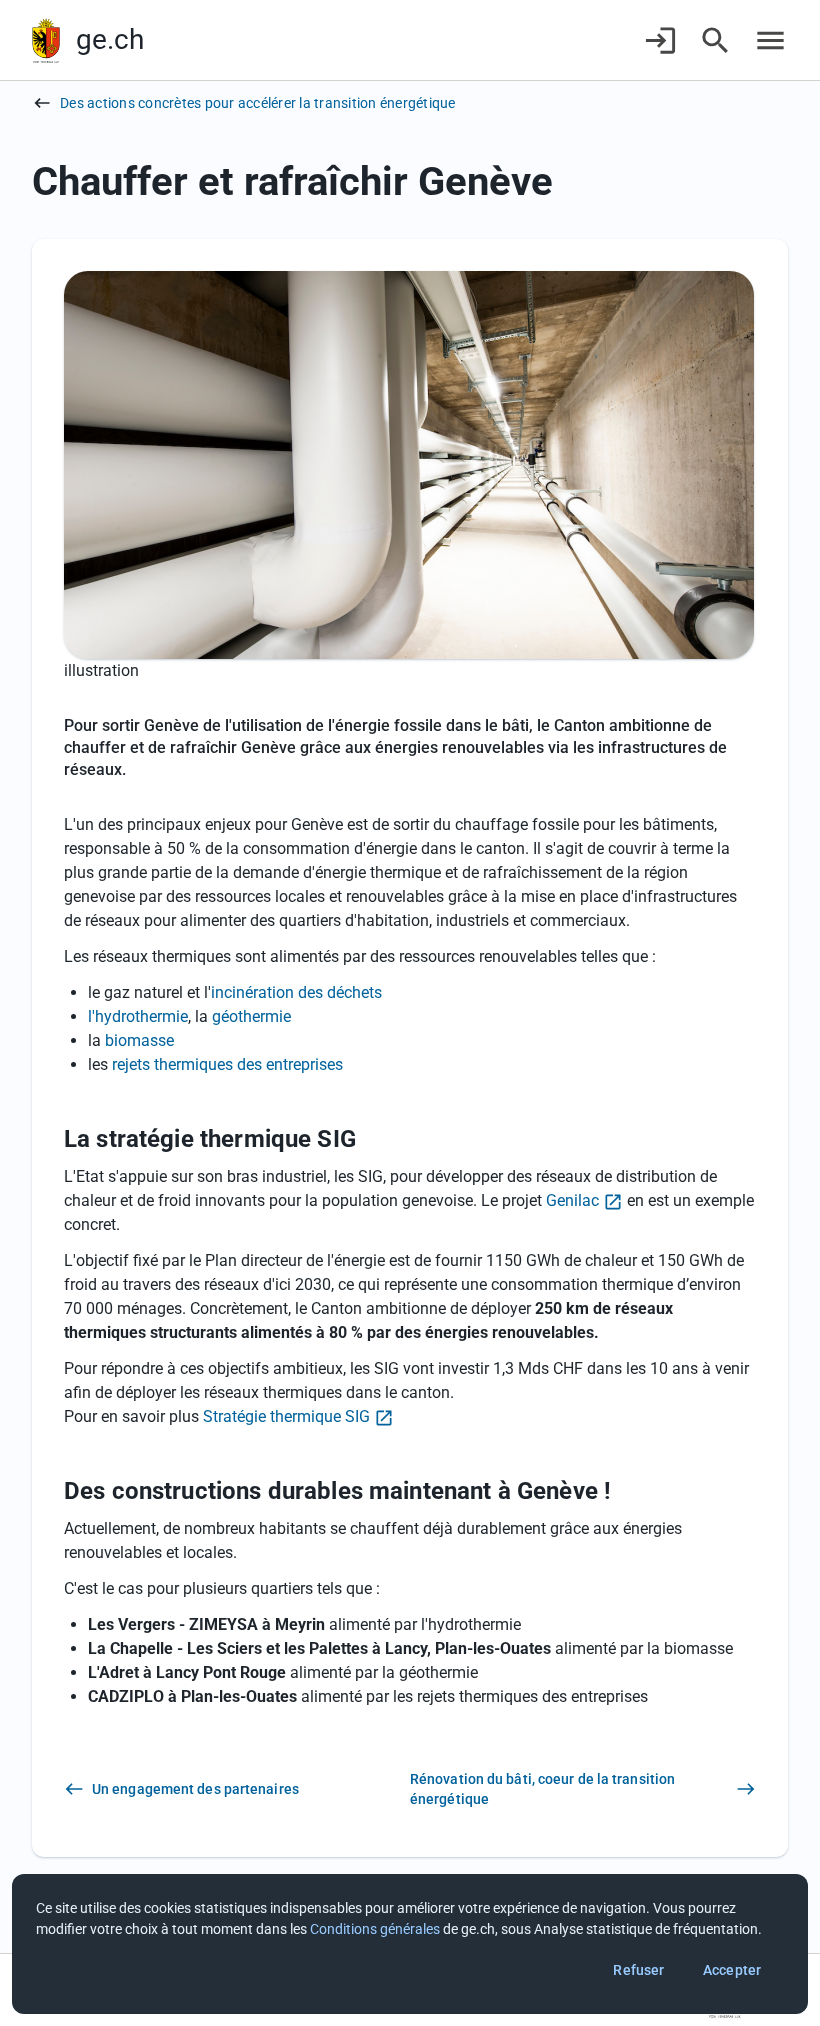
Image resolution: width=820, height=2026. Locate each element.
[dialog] (410, 1944)
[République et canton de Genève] (46, 40)
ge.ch (110, 39)
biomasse (139, 1040)
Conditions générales (375, 1929)
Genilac (572, 1200)
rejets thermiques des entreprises (227, 1064)
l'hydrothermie (138, 1016)
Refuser (638, 1970)
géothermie (251, 1016)
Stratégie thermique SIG (286, 1416)
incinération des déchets (296, 992)
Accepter (732, 1970)
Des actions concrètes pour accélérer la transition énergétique (258, 103)
